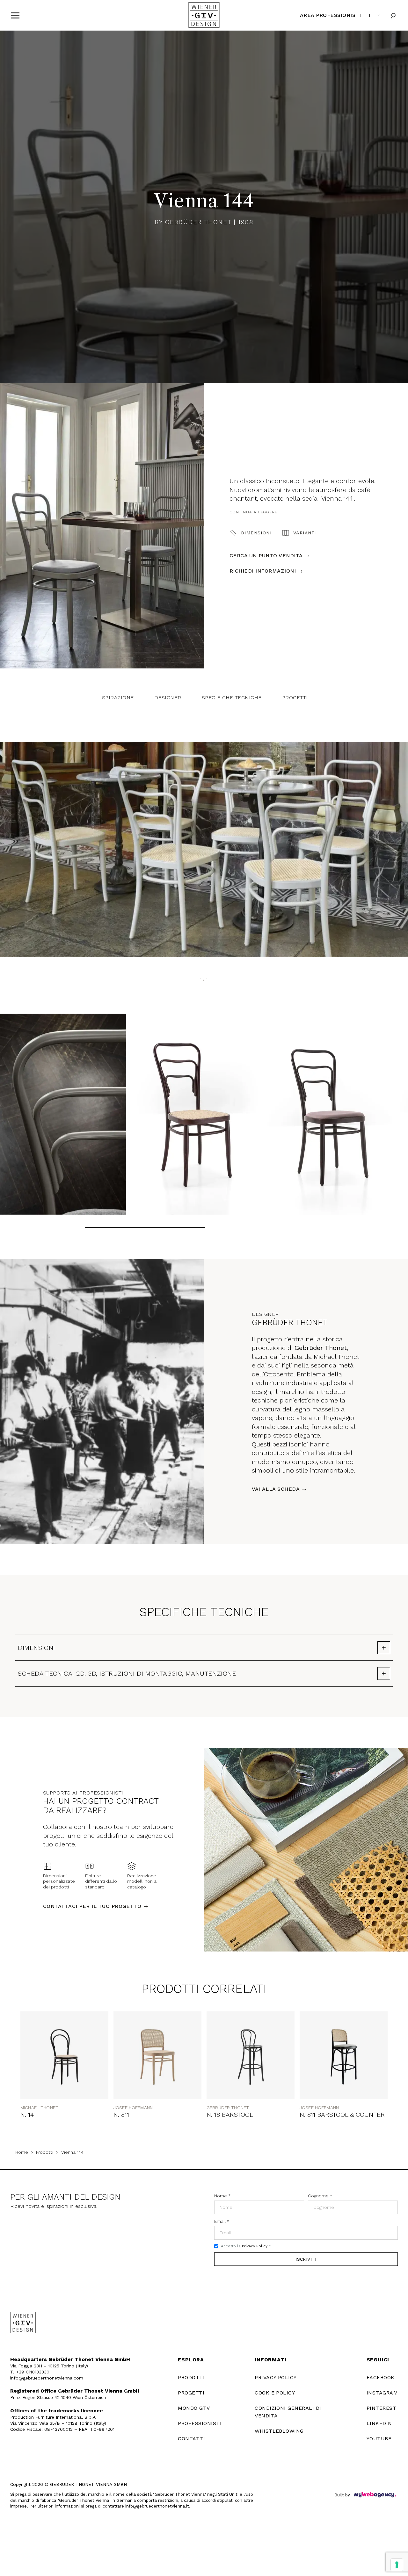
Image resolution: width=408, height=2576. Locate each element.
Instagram (382, 2393)
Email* (222, 2221)
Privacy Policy (255, 2246)
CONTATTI (191, 2439)
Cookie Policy (275, 2393)
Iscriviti (306, 2259)
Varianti (305, 533)
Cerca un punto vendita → (270, 556)
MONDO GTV (194, 2408)
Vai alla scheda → (279, 1489)
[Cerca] (393, 15)
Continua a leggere (253, 512)
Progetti (295, 698)
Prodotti (45, 2152)
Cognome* (320, 2196)
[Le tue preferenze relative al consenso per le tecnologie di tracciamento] (397, 2565)
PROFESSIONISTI (200, 2423)
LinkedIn (379, 2423)
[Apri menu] (15, 15)
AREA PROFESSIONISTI (330, 15)
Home (22, 2152)
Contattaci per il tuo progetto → (96, 1906)
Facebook (381, 2377)
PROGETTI (191, 2393)
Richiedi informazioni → (266, 571)
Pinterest (381, 2408)
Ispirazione (117, 698)
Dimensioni (256, 533)
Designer (168, 698)
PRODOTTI (191, 2377)
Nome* (222, 2196)
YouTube (379, 2439)
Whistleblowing (279, 2431)
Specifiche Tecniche (232, 698)
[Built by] (375, 2495)
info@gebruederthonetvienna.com (47, 2378)
